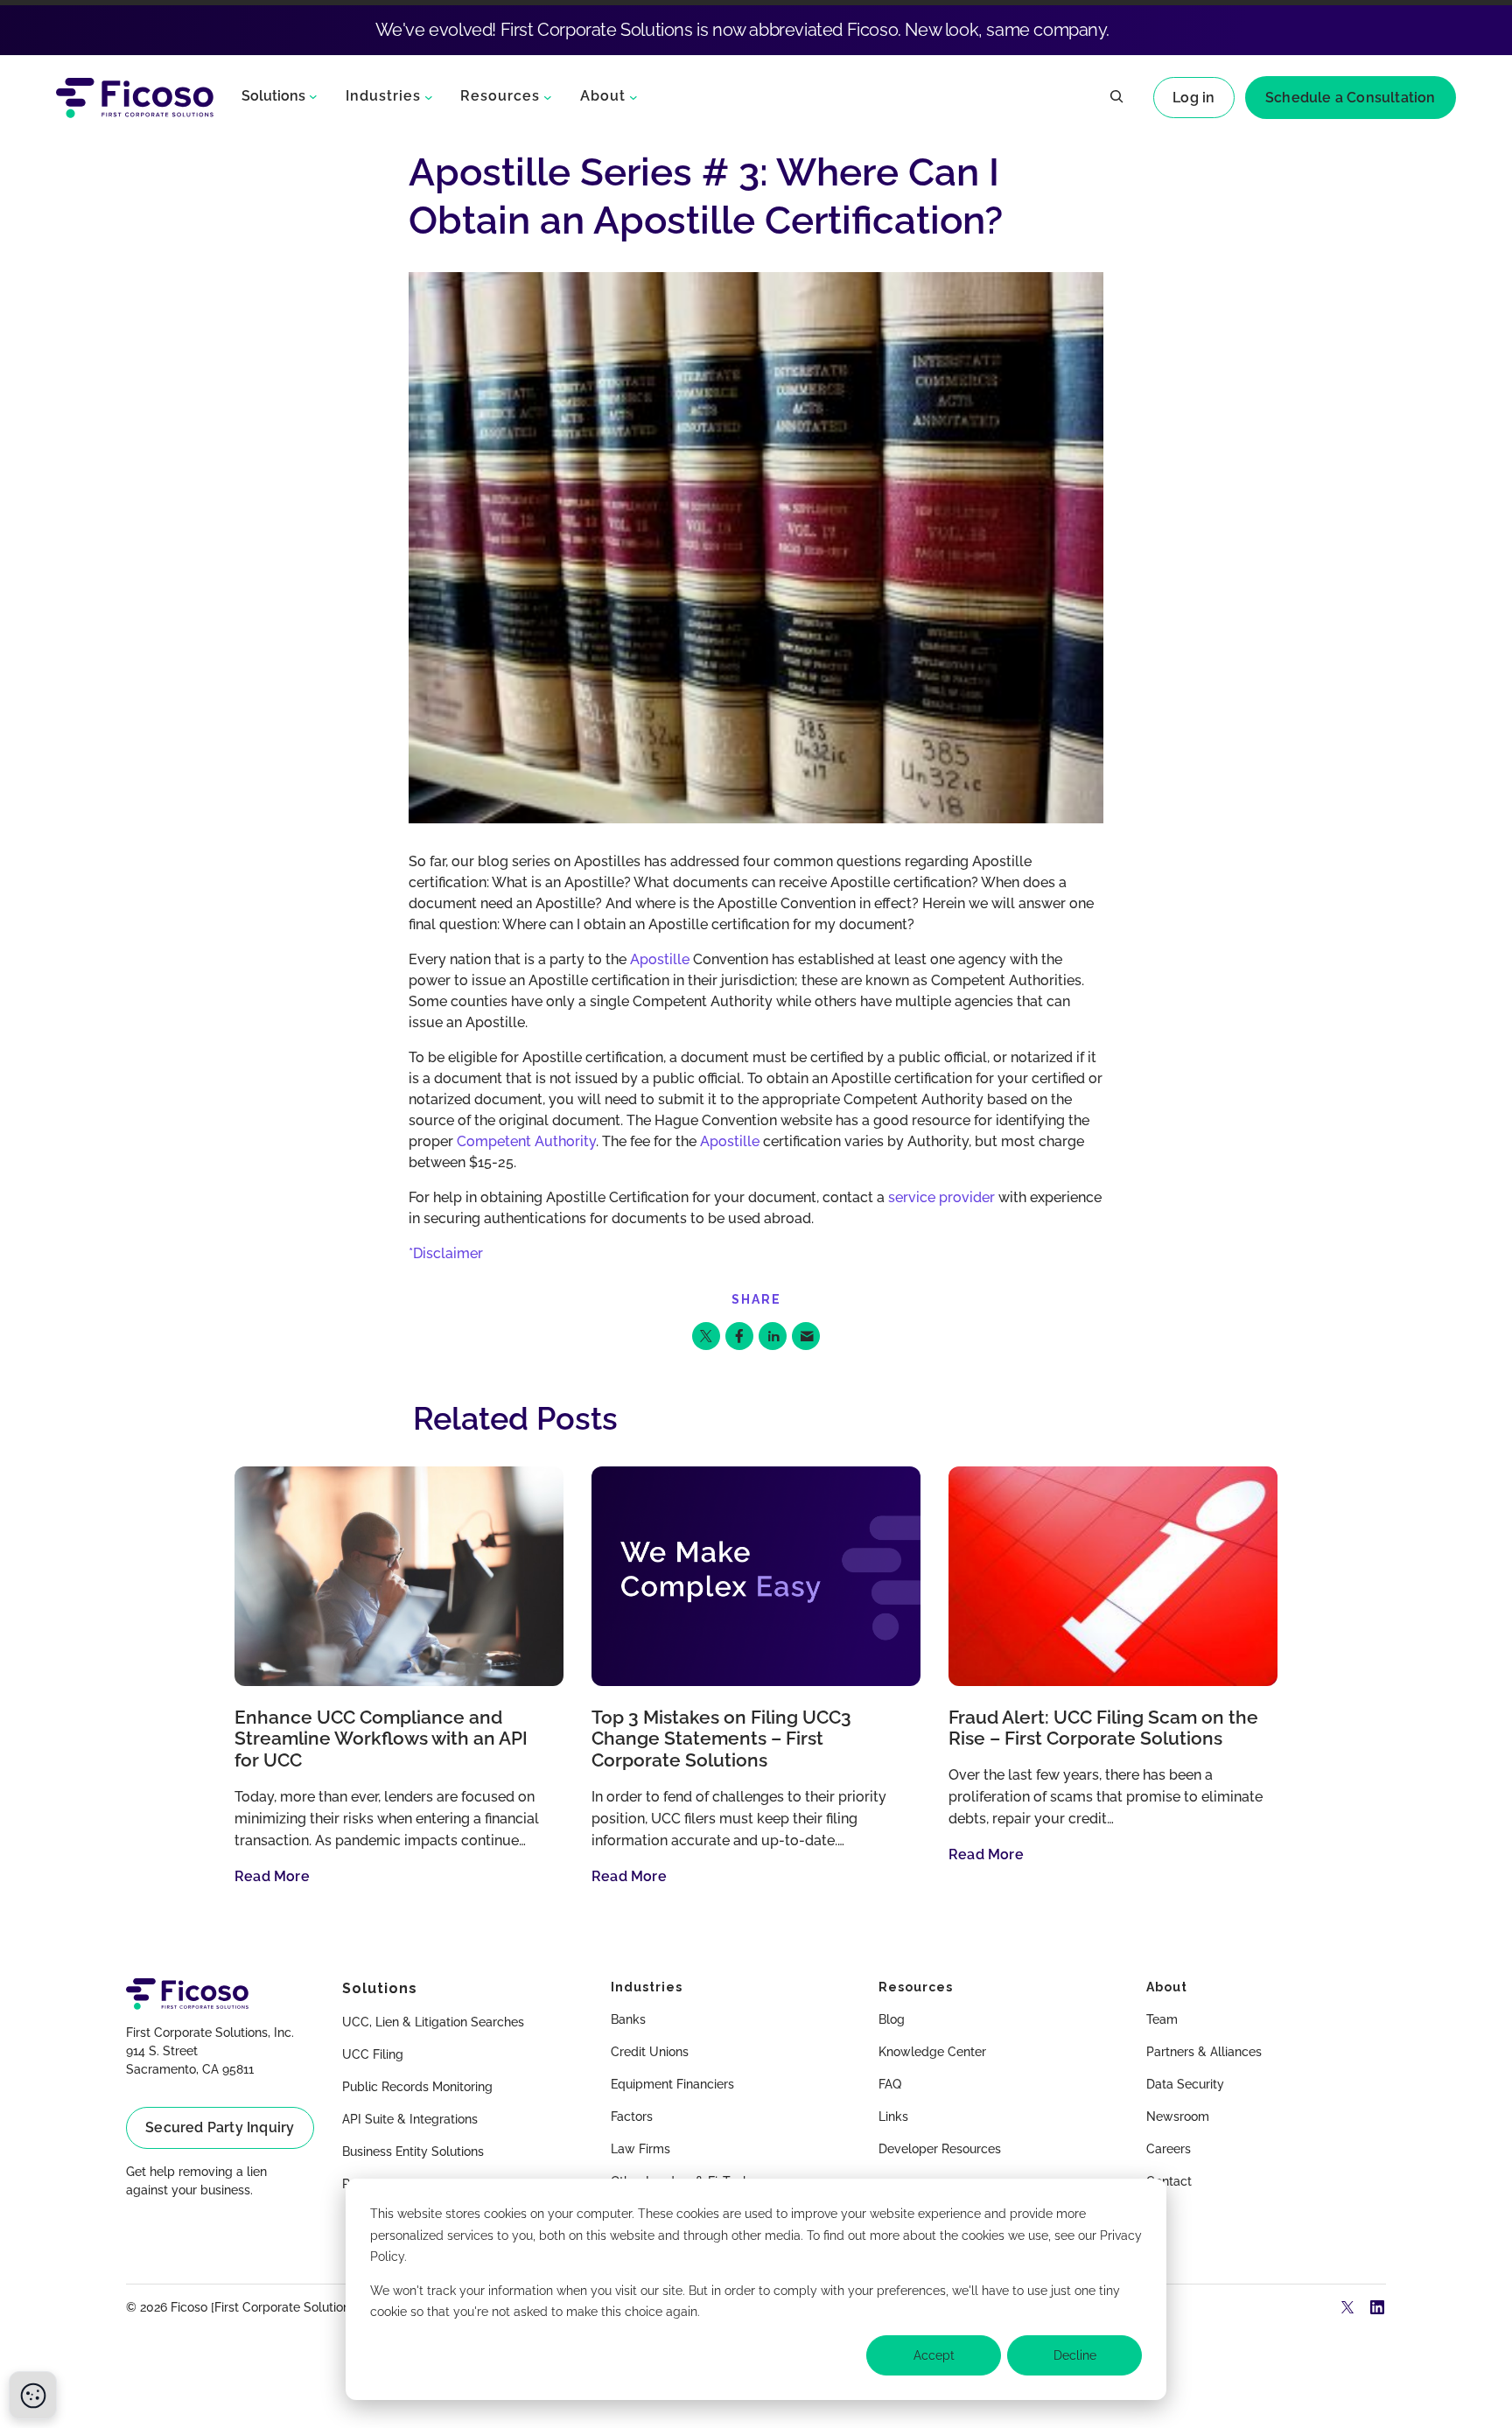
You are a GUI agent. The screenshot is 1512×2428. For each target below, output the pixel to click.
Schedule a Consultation (1351, 98)
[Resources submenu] (548, 96)
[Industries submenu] (429, 96)
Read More (272, 1876)
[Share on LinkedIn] (773, 1336)
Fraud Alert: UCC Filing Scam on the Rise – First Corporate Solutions (1103, 1728)
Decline (1075, 2355)
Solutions (273, 96)
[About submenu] (633, 96)
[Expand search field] (1116, 98)
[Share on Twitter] (706, 1336)
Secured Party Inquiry (220, 2127)
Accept (934, 2355)
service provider (941, 1197)
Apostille (660, 959)
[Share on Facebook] (739, 1336)
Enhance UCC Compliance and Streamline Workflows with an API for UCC (381, 1739)
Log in (1193, 98)
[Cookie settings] (33, 2395)
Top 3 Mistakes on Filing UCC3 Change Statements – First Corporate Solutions (721, 1739)
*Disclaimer (446, 1253)
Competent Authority (526, 1141)
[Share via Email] (806, 1336)
